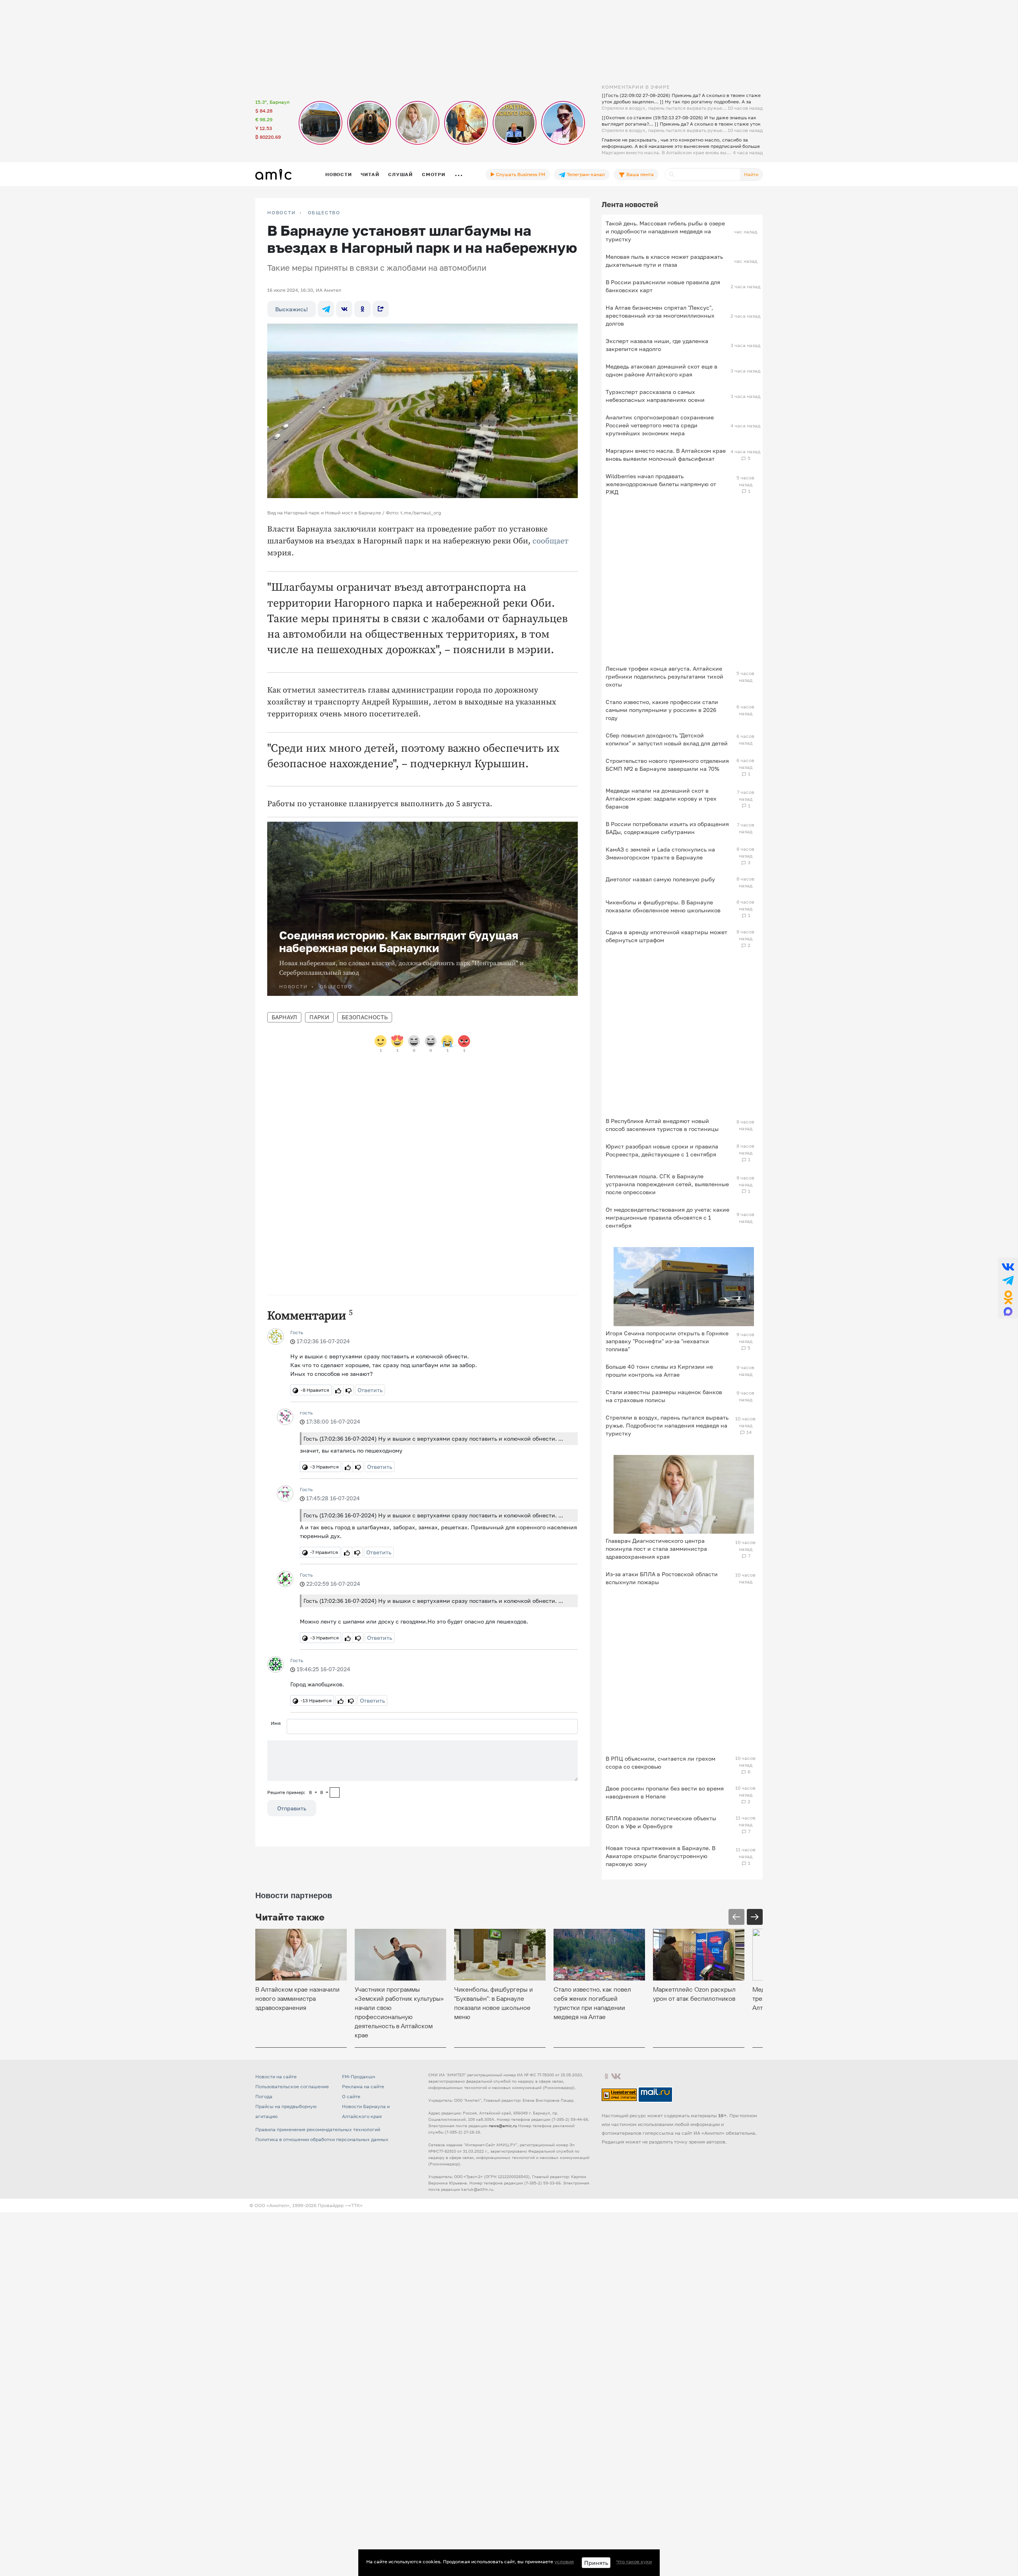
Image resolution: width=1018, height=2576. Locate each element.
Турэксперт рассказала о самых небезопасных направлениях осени (655, 396)
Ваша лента (639, 174)
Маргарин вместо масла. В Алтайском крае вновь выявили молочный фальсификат (666, 455)
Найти (751, 174)
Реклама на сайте (363, 2086)
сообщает (551, 541)
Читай (370, 174)
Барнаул (284, 1017)
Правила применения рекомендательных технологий (318, 2129)
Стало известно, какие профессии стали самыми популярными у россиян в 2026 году (662, 710)
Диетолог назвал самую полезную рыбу (660, 879)
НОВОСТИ (282, 213)
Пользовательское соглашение (292, 2086)
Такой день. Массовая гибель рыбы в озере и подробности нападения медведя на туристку (665, 231)
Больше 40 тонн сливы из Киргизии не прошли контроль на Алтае (659, 1370)
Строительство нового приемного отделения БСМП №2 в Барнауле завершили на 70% (667, 765)
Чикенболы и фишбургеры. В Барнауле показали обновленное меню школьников (663, 906)
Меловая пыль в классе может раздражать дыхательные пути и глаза (664, 261)
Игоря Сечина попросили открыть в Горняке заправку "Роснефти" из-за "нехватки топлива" (667, 1341)
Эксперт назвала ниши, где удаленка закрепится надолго (657, 345)
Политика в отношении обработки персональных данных (322, 2139)
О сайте (351, 2096)
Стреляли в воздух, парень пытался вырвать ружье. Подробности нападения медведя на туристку (667, 1425)
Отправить (292, 1808)
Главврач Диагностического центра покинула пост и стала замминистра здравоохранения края (656, 1549)
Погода (264, 2096)
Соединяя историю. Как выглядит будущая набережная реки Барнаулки (399, 942)
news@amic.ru (503, 2126)
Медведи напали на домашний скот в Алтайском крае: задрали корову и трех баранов (661, 798)
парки (319, 1017)
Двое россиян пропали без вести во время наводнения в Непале (665, 1792)
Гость (297, 1332)
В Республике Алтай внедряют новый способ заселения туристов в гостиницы (662, 1125)
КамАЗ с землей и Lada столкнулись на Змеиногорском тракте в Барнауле (660, 853)
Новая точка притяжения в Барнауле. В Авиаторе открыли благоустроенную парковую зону (661, 1856)
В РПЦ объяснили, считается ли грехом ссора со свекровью (661, 1762)
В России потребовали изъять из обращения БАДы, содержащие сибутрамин (667, 828)
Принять (596, 2563)
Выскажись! (291, 309)
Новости (338, 174)
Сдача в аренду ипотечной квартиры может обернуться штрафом (666, 936)
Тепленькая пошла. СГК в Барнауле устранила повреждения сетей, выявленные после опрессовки (667, 1184)
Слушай (400, 174)
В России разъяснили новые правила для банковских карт (663, 286)
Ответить (370, 1390)
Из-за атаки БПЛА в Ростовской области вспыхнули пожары (662, 1578)
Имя (276, 1723)
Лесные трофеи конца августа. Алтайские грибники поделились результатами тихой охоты (664, 676)
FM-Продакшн (358, 2077)
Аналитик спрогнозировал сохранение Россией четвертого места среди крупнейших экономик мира (660, 425)
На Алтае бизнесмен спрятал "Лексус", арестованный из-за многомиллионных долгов (660, 315)
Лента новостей (630, 204)
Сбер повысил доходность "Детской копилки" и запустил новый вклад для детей (667, 739)
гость (306, 1413)
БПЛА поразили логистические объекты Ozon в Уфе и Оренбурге (661, 1822)
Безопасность (365, 1017)
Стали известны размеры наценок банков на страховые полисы (664, 1396)
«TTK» (356, 2205)
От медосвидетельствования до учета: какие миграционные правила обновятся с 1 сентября (667, 1217)
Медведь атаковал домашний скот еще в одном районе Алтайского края (662, 370)
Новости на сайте (276, 2077)
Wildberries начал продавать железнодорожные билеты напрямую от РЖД (661, 484)
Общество (324, 213)
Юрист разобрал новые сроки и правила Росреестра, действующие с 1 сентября (662, 1150)
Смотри (434, 174)
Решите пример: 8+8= (298, 1792)
